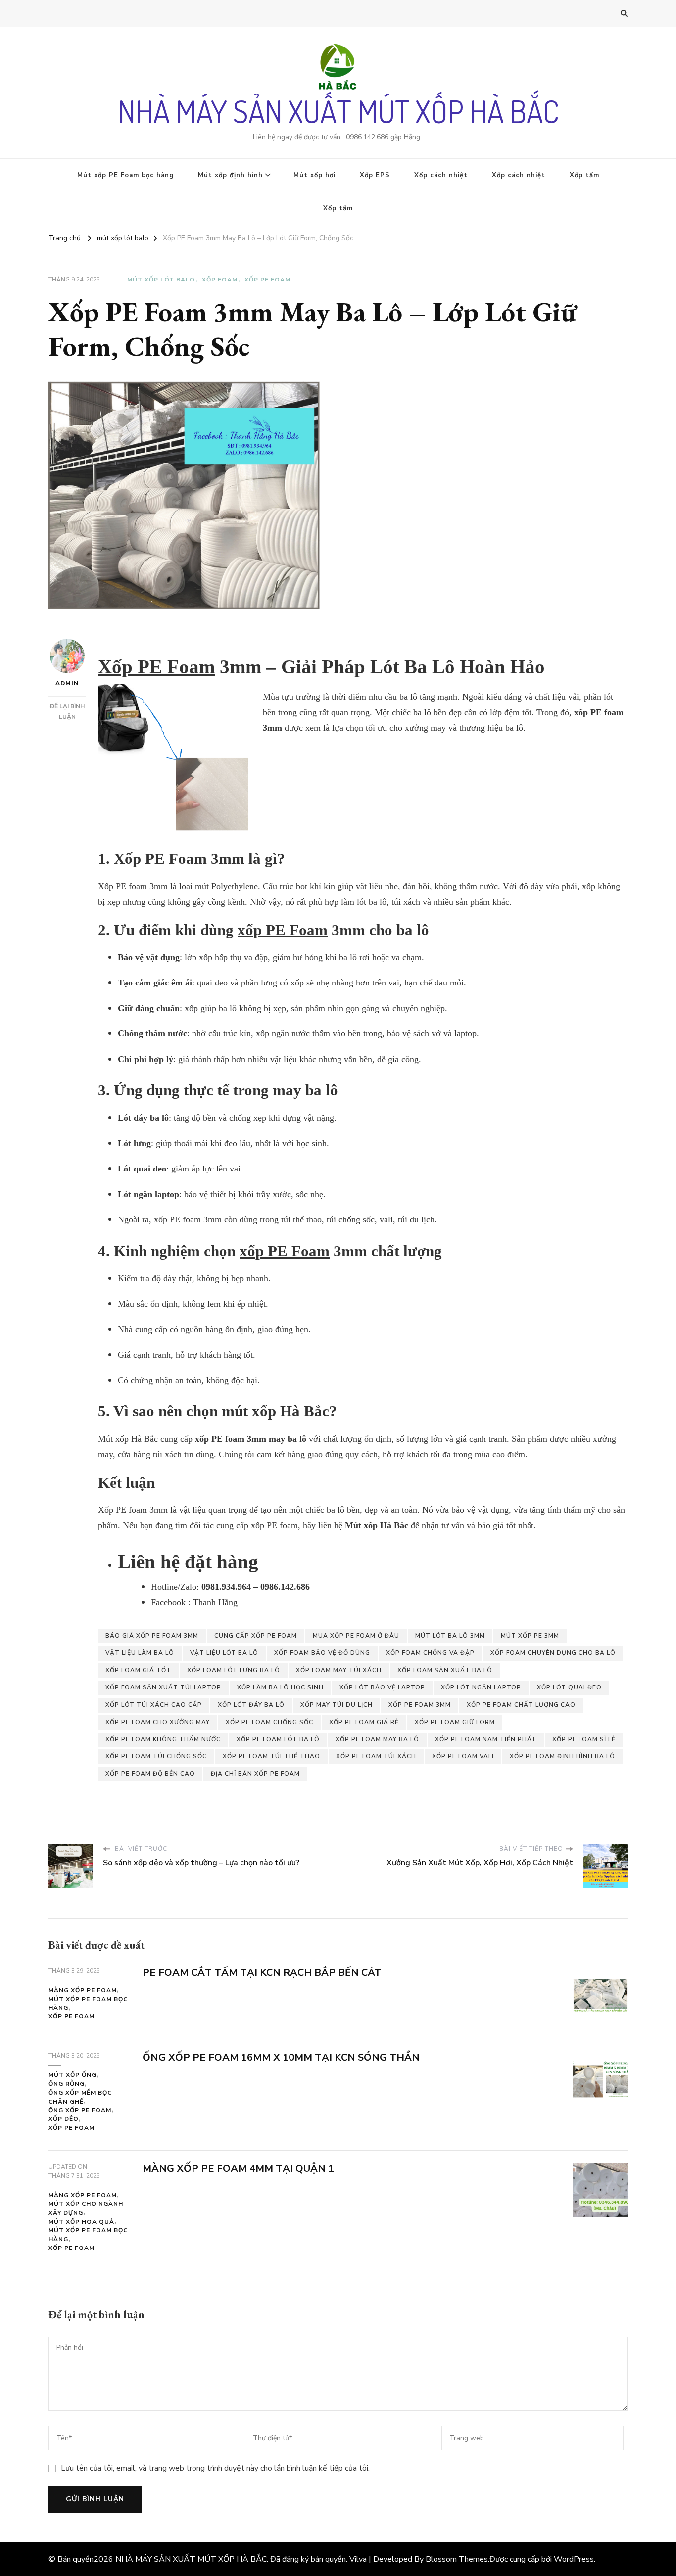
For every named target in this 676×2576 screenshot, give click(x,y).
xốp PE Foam (283, 930)
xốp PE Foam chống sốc (269, 1722)
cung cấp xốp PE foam (256, 1636)
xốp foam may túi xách (339, 1670)
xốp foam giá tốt (138, 1670)
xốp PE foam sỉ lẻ (584, 1739)
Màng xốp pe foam (83, 1990)
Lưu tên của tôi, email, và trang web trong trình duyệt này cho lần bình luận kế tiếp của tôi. (215, 2468)
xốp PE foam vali (463, 1756)
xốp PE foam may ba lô (377, 1739)
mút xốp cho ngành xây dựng (86, 2208)
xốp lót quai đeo (569, 1687)
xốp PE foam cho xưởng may (158, 1722)
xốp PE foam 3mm (420, 1705)
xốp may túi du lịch (337, 1705)
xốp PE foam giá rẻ (364, 1722)
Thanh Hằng (215, 1602)
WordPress (574, 2559)
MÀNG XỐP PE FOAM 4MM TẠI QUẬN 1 (238, 2169)
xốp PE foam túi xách (376, 1756)
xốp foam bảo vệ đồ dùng (322, 1653)
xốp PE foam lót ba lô (278, 1739)
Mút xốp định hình (230, 175)
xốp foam (220, 280)
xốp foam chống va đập (430, 1653)
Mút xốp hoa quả (81, 2222)
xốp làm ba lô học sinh (280, 1687)
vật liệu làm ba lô (140, 1653)
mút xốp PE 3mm (530, 1636)
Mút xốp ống (72, 2075)
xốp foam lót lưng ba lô (234, 1670)
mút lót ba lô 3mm (450, 1636)
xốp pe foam (267, 280)
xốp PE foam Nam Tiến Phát (486, 1739)
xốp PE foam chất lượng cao (521, 1705)
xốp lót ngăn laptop (481, 1687)
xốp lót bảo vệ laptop (382, 1687)
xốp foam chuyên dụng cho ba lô (553, 1653)
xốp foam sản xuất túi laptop (163, 1687)
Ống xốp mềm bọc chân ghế (80, 2097)
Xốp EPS (375, 175)
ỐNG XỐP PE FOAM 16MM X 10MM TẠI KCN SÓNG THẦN (281, 2057)
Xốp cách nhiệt (441, 175)
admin (67, 683)
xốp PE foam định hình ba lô (562, 1756)
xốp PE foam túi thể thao (271, 1756)
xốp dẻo (64, 2119)
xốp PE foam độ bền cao (150, 1774)
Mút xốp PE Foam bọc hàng (125, 175)
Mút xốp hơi (314, 175)
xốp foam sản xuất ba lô (445, 1670)
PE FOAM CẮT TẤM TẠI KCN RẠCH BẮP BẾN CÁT (262, 1973)
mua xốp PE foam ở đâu (356, 1636)
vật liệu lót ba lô (224, 1653)
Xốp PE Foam (156, 667)
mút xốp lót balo (161, 280)
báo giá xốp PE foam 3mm (152, 1636)
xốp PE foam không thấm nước (163, 1739)
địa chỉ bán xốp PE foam (255, 1774)
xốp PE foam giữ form (455, 1722)
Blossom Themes (457, 2559)
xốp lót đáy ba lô (251, 1705)
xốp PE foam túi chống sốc (156, 1756)
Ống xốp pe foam (80, 2110)
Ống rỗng (67, 2084)
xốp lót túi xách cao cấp (154, 1705)
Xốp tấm (584, 175)
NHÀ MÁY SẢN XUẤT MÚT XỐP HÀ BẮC (338, 111)
